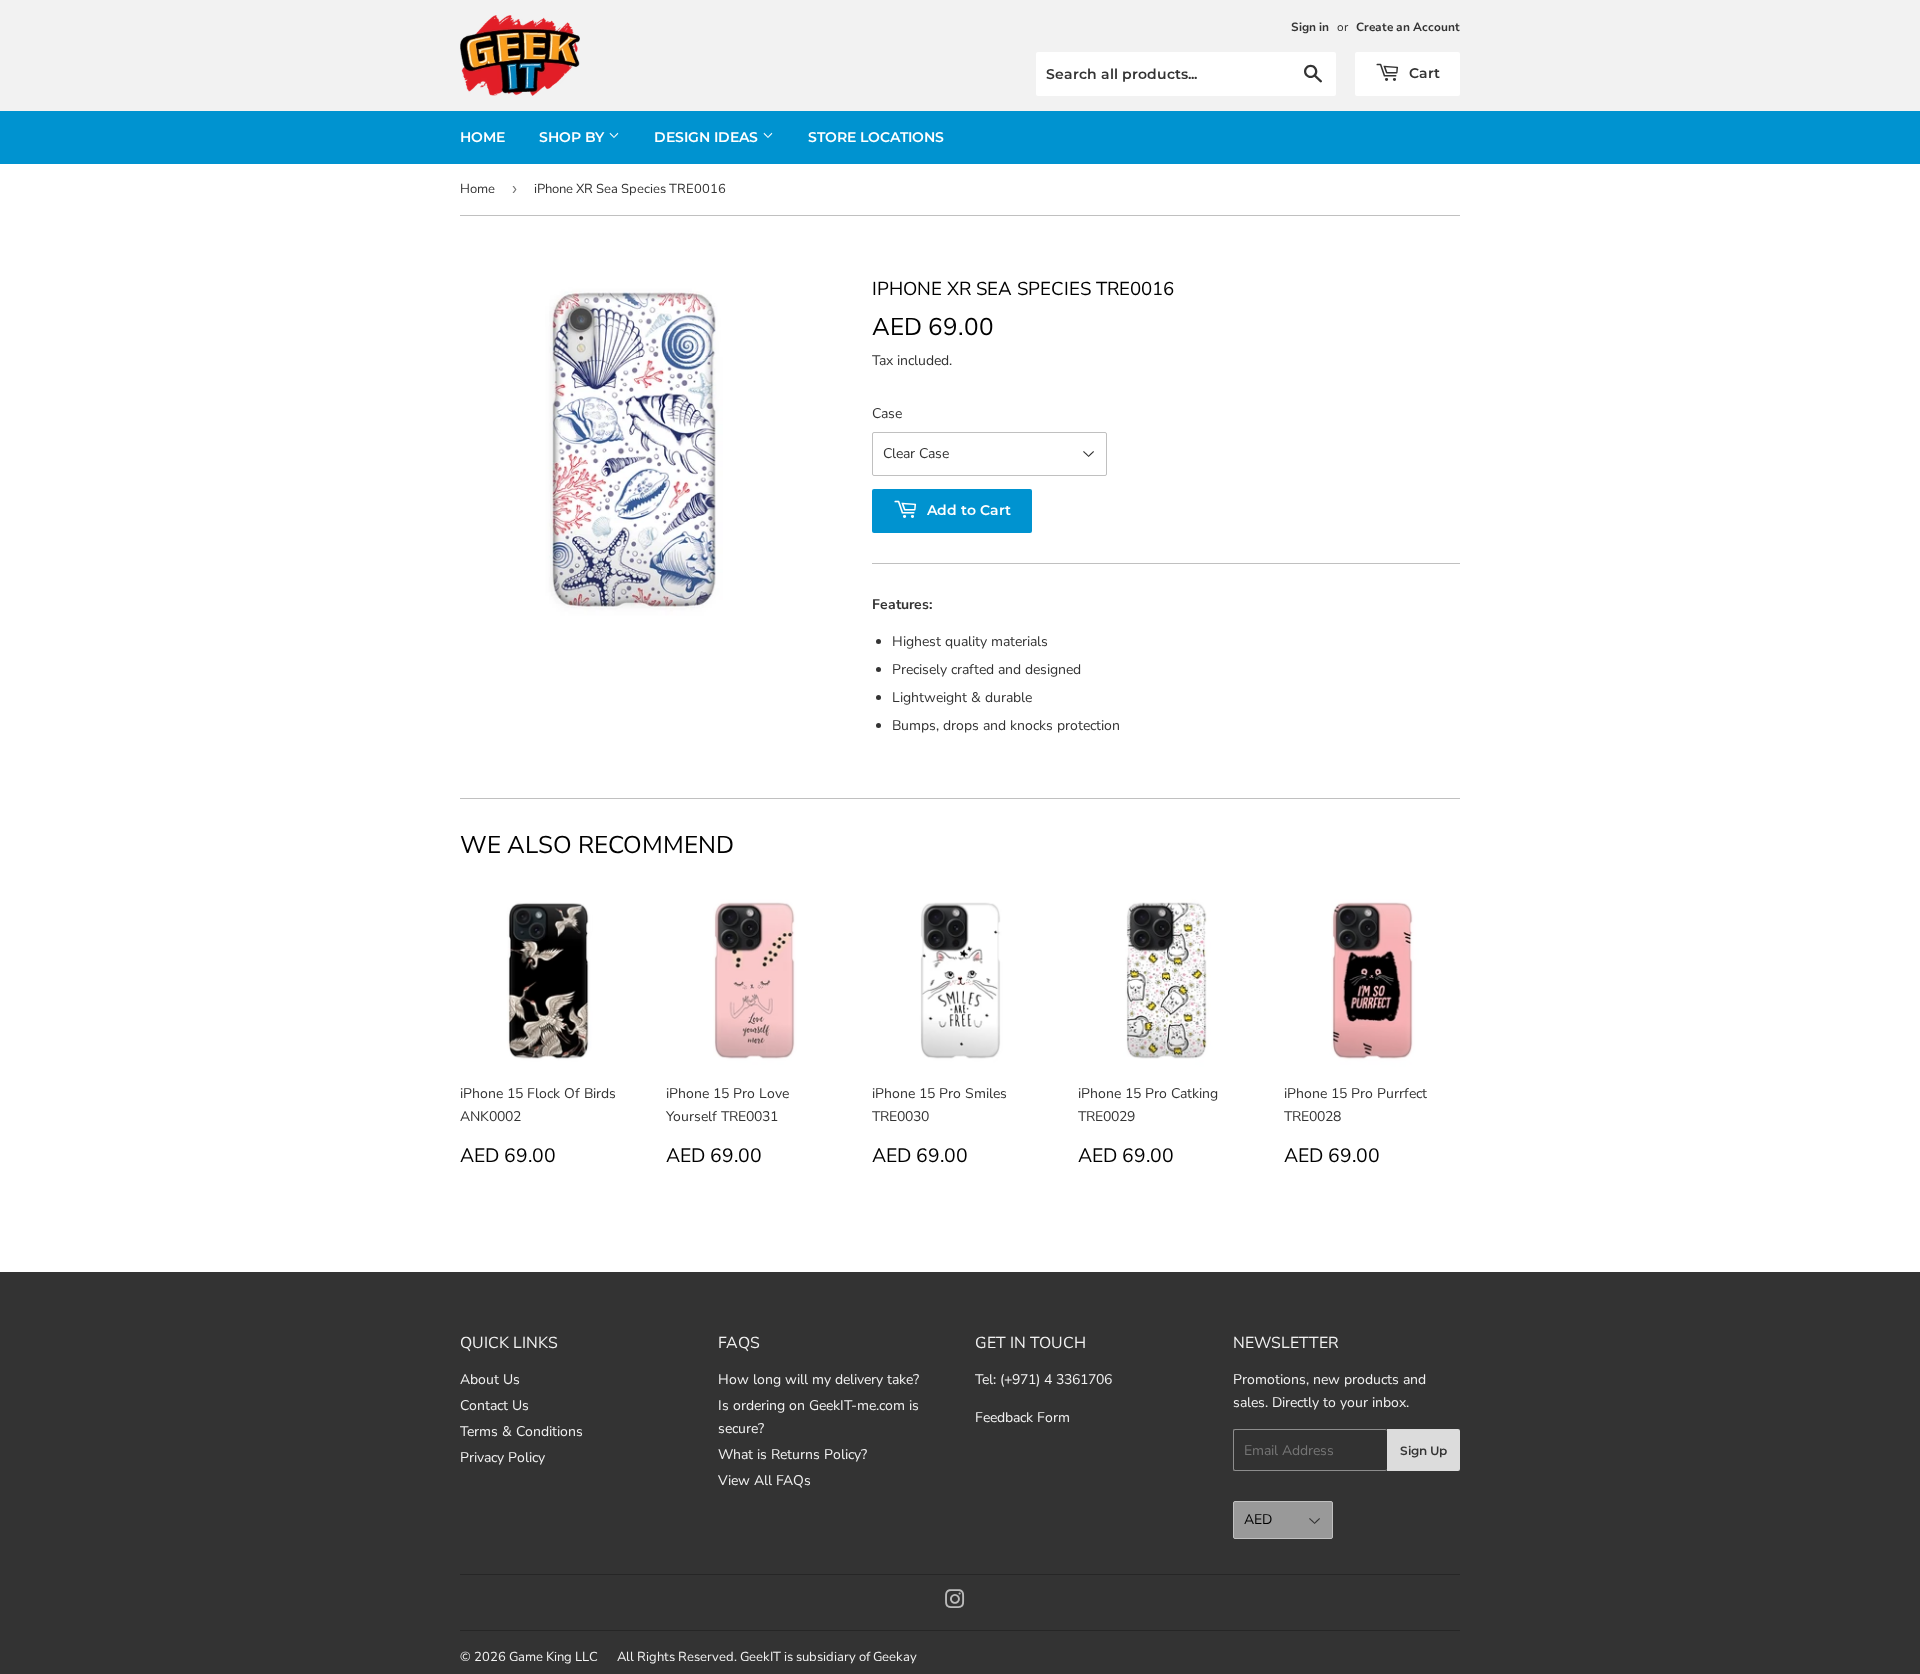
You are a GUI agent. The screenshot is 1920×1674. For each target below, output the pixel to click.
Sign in (1310, 27)
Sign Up (1423, 1450)
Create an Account (1408, 27)
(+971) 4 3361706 (1056, 1379)
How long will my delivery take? (818, 1379)
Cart (1422, 73)
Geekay (895, 1657)
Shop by (573, 137)
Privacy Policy (502, 1457)
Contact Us (494, 1405)
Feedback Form (1022, 1417)
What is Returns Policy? (792, 1454)
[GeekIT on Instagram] (955, 1602)
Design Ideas (708, 137)
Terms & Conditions (521, 1431)
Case (887, 413)
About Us (490, 1379)
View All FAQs (764, 1480)
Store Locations (876, 137)
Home (482, 137)
